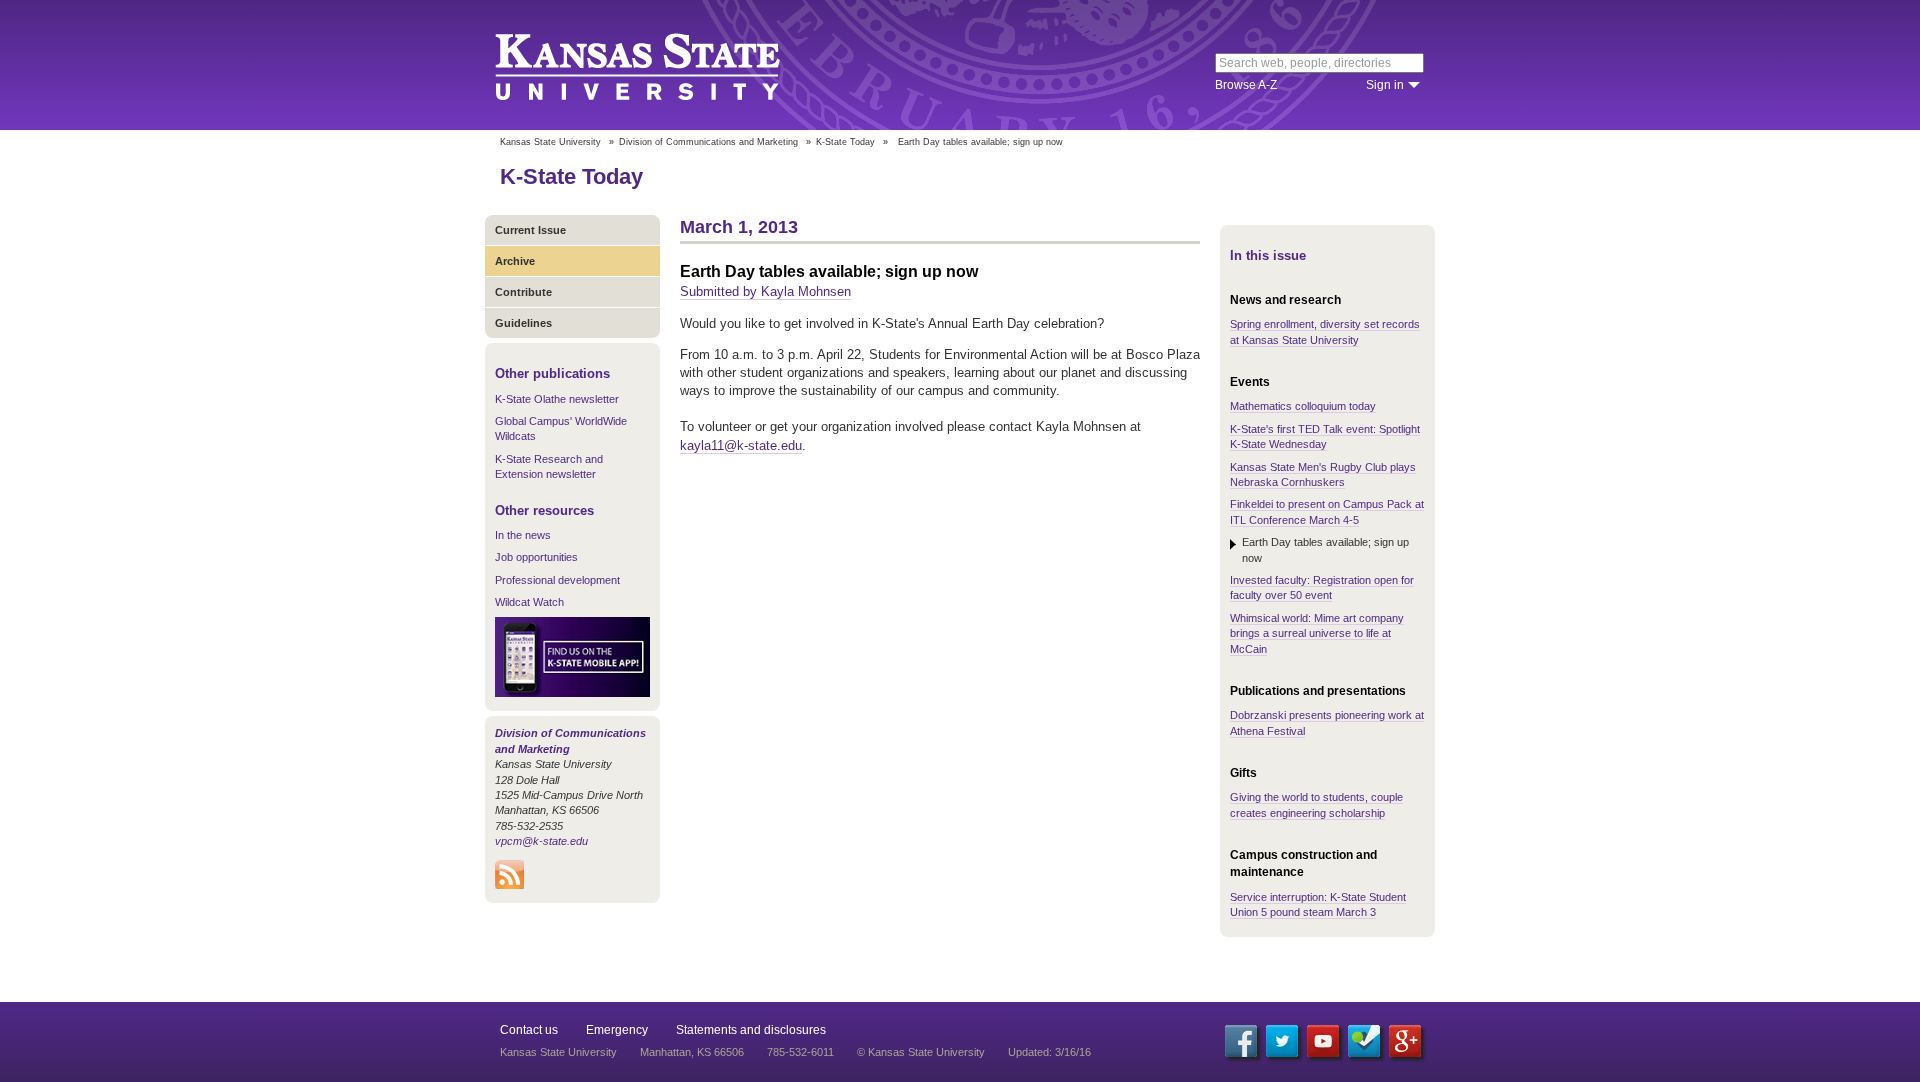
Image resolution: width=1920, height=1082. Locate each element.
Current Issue (530, 230)
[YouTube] (1323, 1041)
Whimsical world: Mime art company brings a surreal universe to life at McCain (1317, 633)
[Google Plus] (1405, 1041)
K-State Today (845, 142)
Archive (515, 261)
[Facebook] (1241, 1041)
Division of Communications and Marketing (708, 142)
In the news (523, 535)
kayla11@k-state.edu (741, 445)
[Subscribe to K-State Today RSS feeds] (509, 885)
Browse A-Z (1246, 85)
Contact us (529, 1030)
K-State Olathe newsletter (557, 399)
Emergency (617, 1030)
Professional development (557, 580)
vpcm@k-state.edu (541, 841)
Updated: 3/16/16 (1049, 1052)
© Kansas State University (921, 1052)
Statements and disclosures (751, 1030)
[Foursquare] (1364, 1041)
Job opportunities (536, 557)
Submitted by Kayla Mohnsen (765, 291)
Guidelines (523, 323)
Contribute (523, 292)
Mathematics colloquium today (1303, 406)
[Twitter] (1282, 1041)
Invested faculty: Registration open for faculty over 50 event (1322, 587)
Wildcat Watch (529, 602)
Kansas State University (662, 65)
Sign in (1385, 85)
